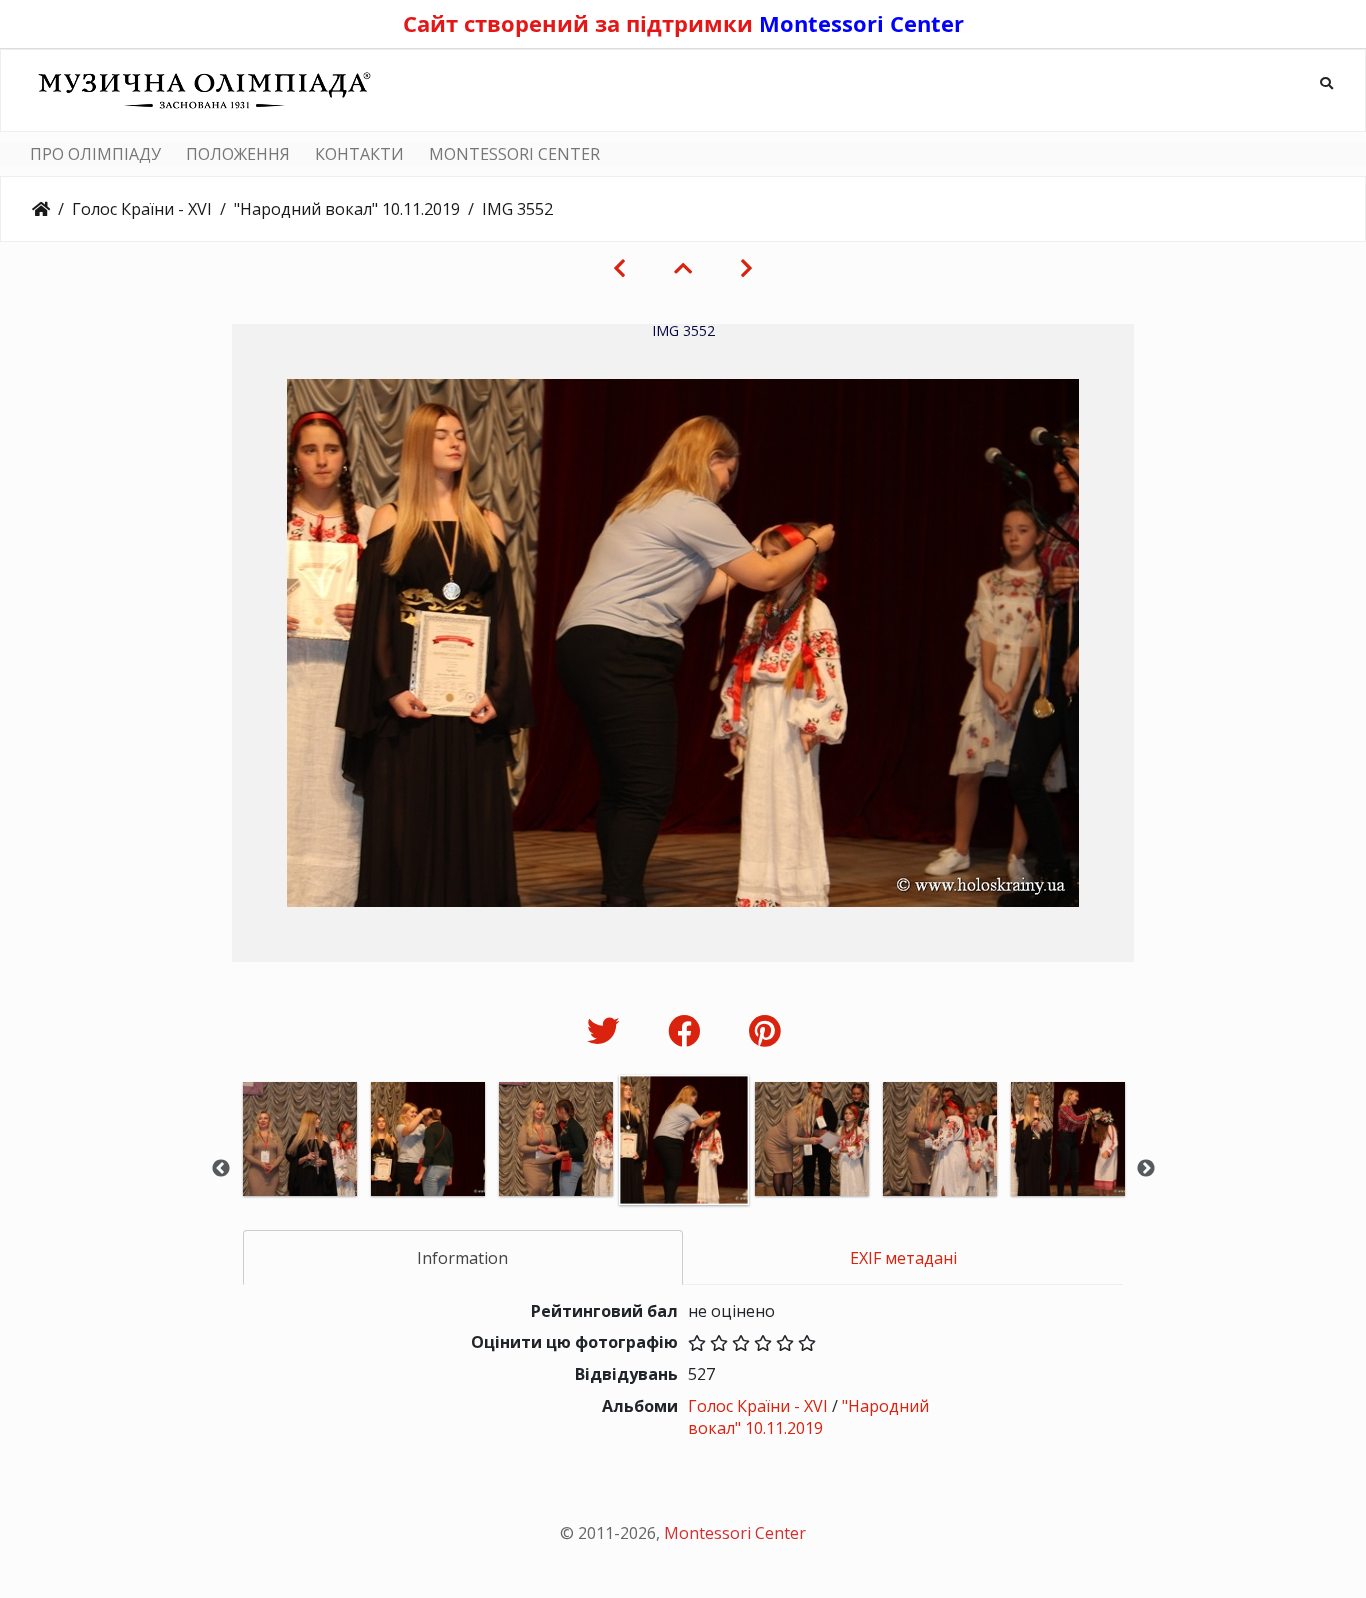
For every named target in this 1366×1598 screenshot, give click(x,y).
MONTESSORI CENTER (514, 154)
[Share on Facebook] (688, 1030)
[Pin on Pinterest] (764, 1030)
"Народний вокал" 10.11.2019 (347, 209)
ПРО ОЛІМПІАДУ (95, 154)
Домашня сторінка (41, 209)
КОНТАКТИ (359, 154)
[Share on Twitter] (607, 1030)
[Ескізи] (683, 268)
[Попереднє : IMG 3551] (619, 268)
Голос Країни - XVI (142, 209)
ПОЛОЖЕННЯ (238, 154)
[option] (300, 1166)
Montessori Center (861, 23)
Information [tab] (462, 1258)
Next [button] (1146, 1169)
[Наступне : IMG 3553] (746, 268)
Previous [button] (221, 1169)
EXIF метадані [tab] (903, 1258)
